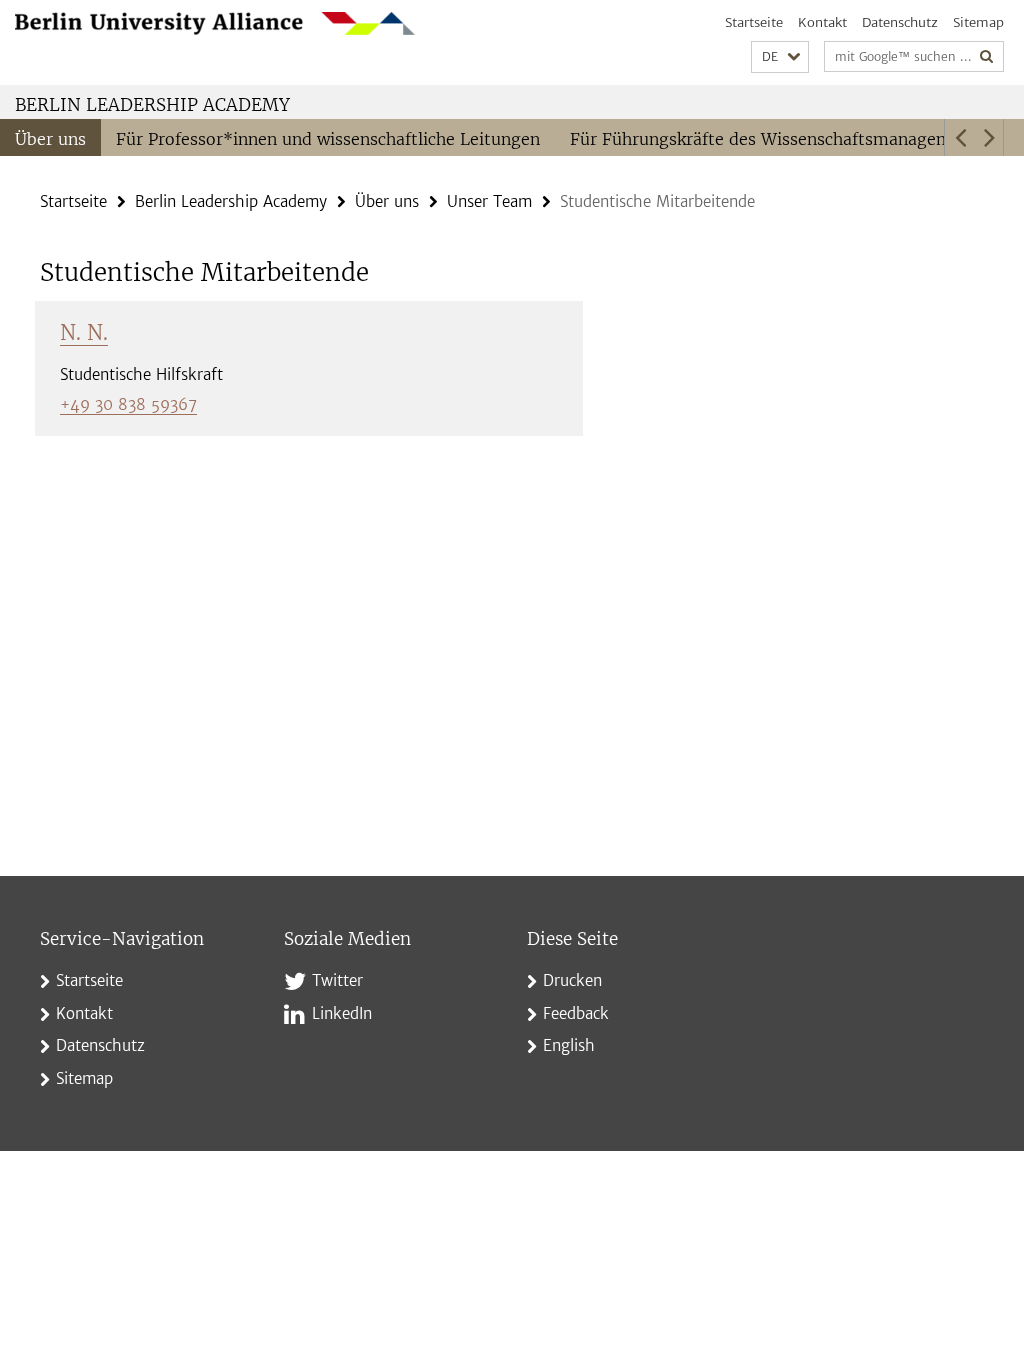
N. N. (84, 332)
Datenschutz (900, 22)
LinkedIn (342, 1013)
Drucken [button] (572, 980)
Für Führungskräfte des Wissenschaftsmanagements (778, 139)
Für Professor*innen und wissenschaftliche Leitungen (328, 139)
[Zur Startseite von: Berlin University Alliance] (215, 23)
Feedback (576, 1013)
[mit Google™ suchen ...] (987, 56)
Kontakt (822, 22)
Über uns (50, 139)
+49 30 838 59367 (128, 404)
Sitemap (978, 22)
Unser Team (489, 201)
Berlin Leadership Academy (152, 105)
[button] (780, 57)
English (569, 1045)
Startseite (754, 22)
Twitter (337, 980)
